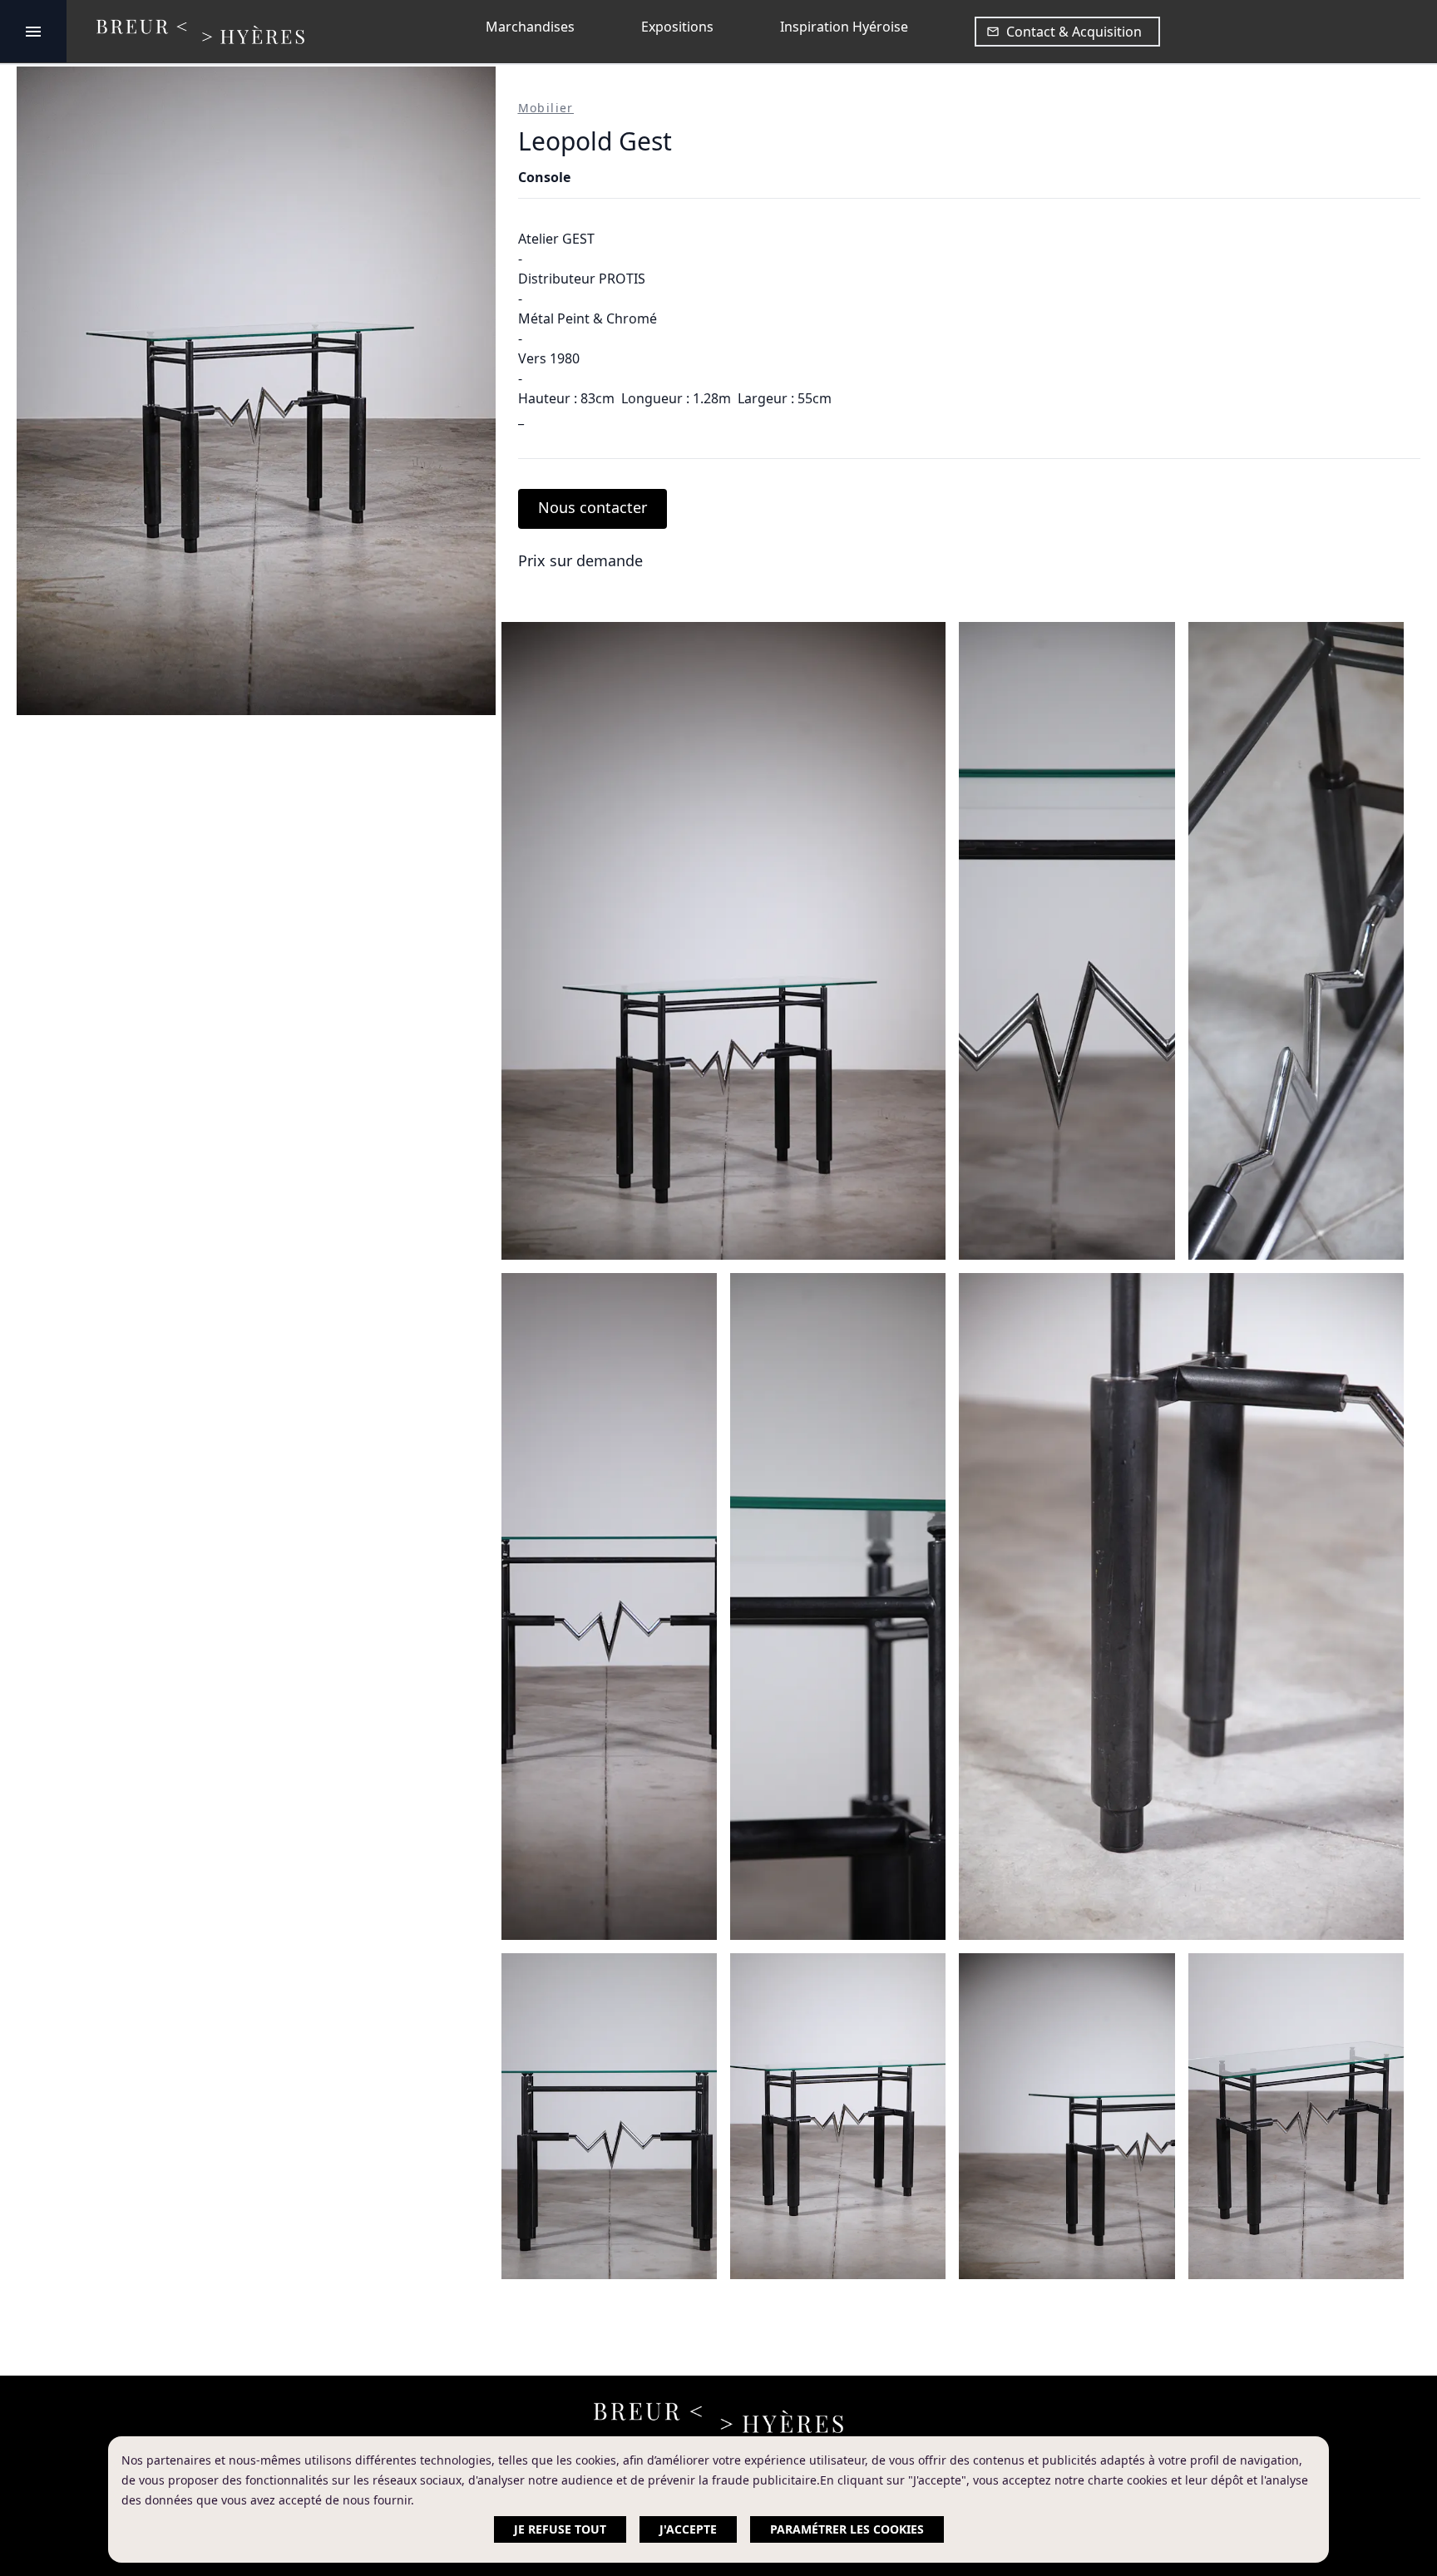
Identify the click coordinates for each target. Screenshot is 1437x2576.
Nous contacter (593, 507)
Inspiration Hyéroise (844, 27)
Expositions (677, 27)
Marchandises (530, 27)
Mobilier (546, 108)
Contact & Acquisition (1074, 32)
